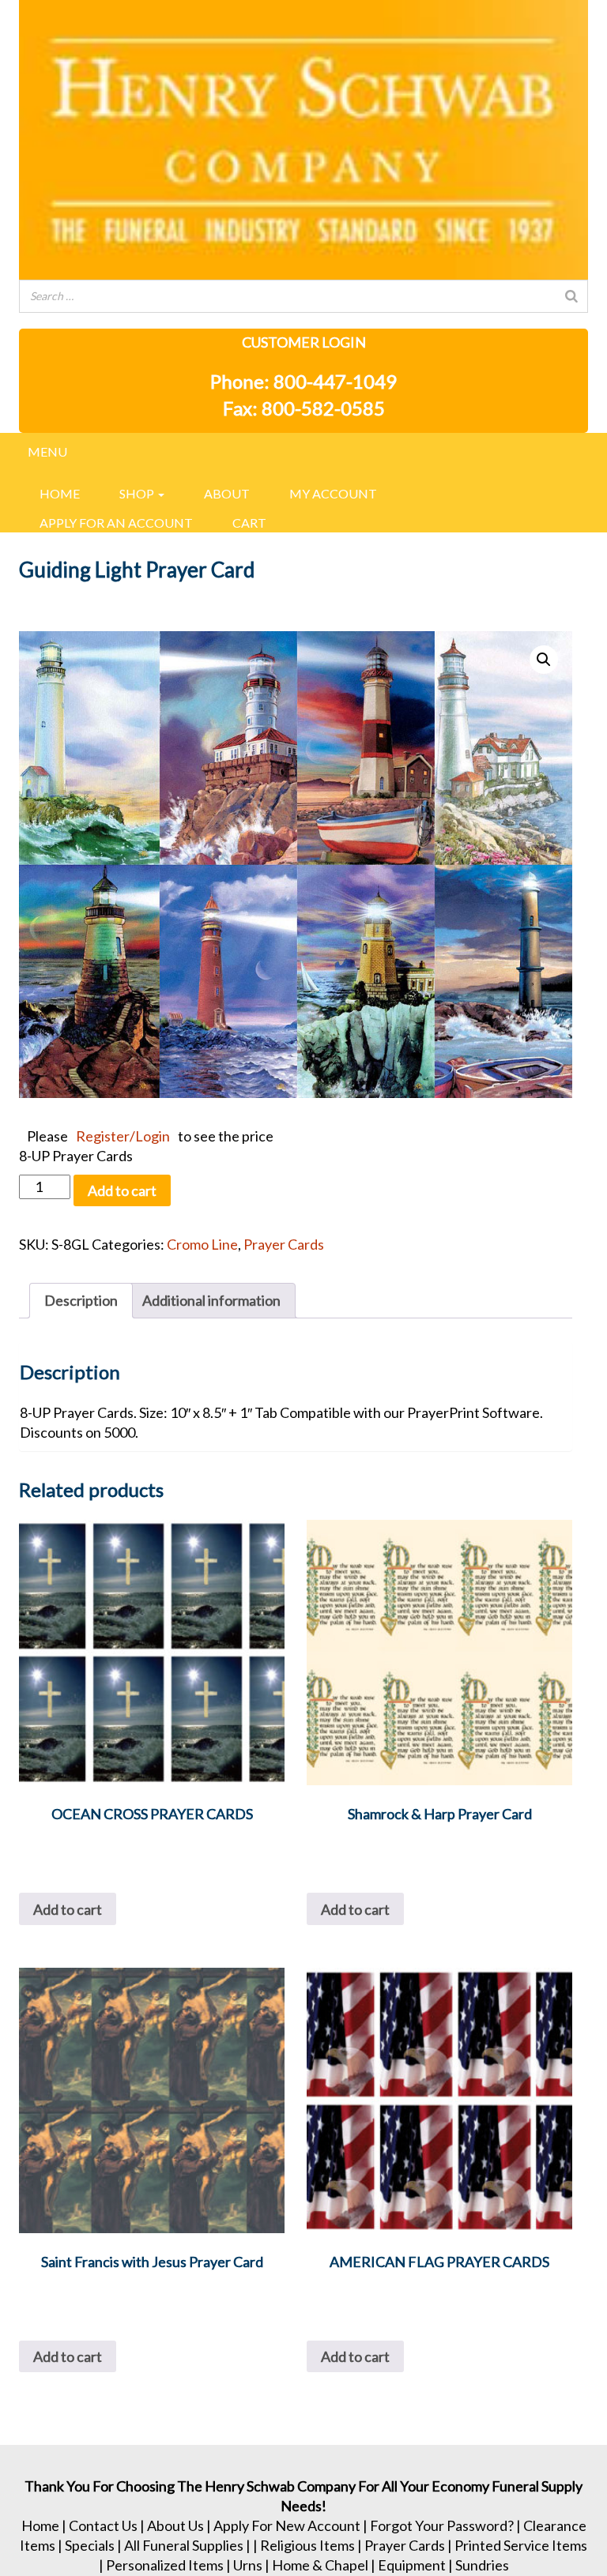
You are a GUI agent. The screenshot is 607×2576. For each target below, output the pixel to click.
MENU (47, 451)
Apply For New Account (287, 2525)
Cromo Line (202, 1244)
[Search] (571, 296)
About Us (175, 2525)
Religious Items (307, 2545)
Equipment (412, 2565)
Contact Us (103, 2525)
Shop (138, 493)
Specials (90, 2545)
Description (81, 1300)
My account (333, 493)
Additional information (211, 1300)
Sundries (482, 2565)
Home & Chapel (320, 2565)
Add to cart (122, 1190)
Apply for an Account (116, 523)
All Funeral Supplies (184, 2545)
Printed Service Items (521, 2545)
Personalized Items (165, 2565)
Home (60, 493)
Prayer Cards (284, 1244)
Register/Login (123, 1136)
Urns (248, 2565)
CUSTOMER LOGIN (304, 342)
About (227, 493)
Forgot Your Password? (442, 2525)
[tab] (81, 1301)
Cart (249, 523)
